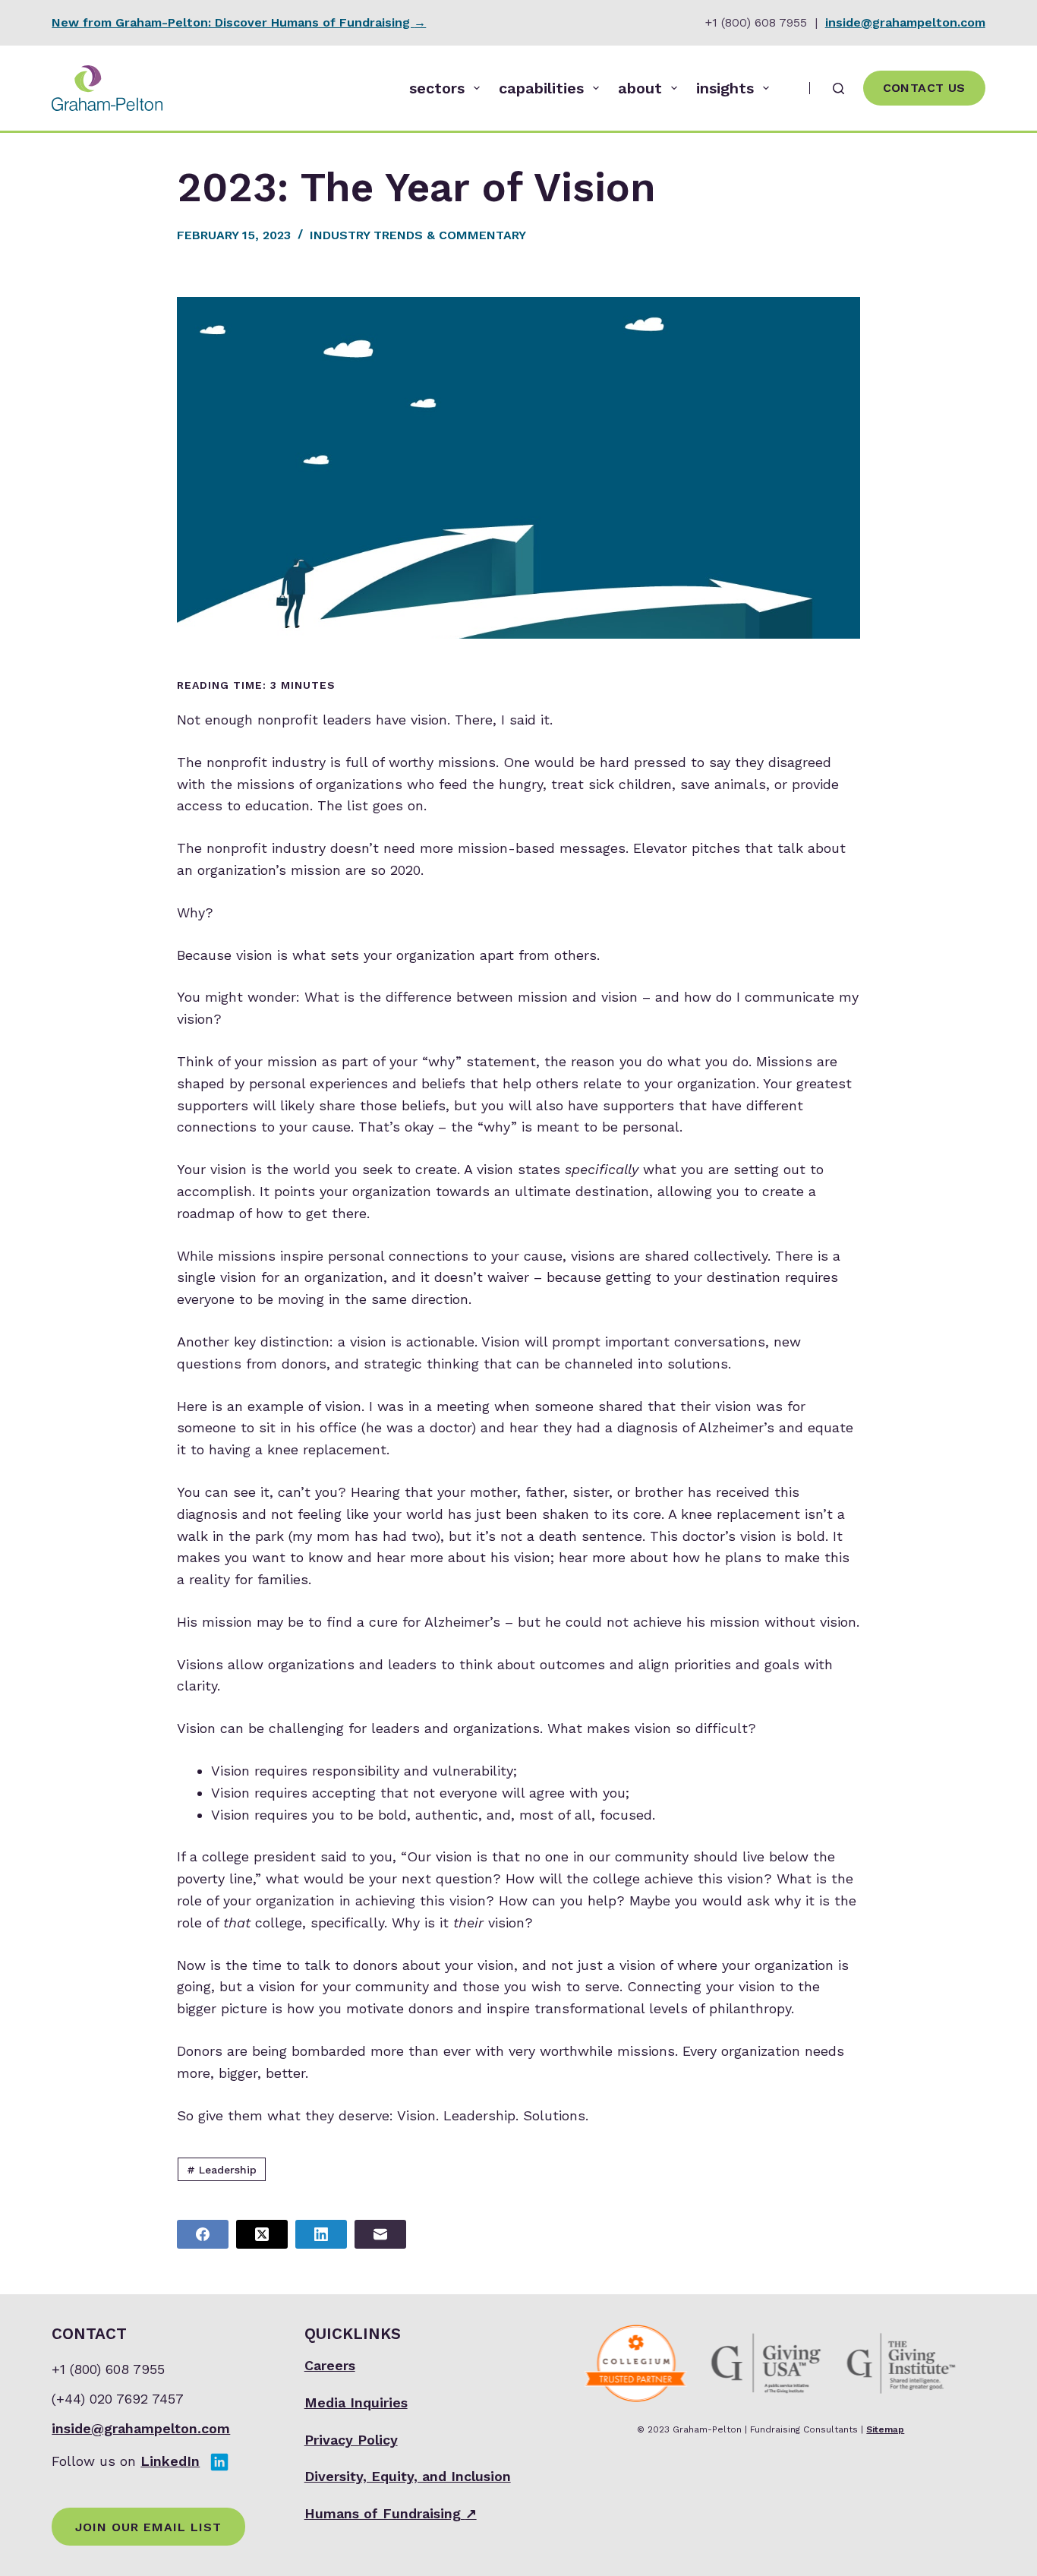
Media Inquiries (356, 2402)
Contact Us (924, 88)
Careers (330, 2365)
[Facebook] (203, 2234)
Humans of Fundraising (391, 2513)
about (640, 88)
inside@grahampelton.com (905, 22)
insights (725, 88)
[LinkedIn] (321, 2234)
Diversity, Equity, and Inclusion (408, 2476)
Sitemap (885, 2429)
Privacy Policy (351, 2440)
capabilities (541, 88)
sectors (437, 88)
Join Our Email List (148, 2527)
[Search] (838, 88)
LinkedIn (170, 2461)
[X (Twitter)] (262, 2234)
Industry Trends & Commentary (418, 235)
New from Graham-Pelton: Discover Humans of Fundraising (239, 22)
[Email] (380, 2234)
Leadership (222, 2170)
